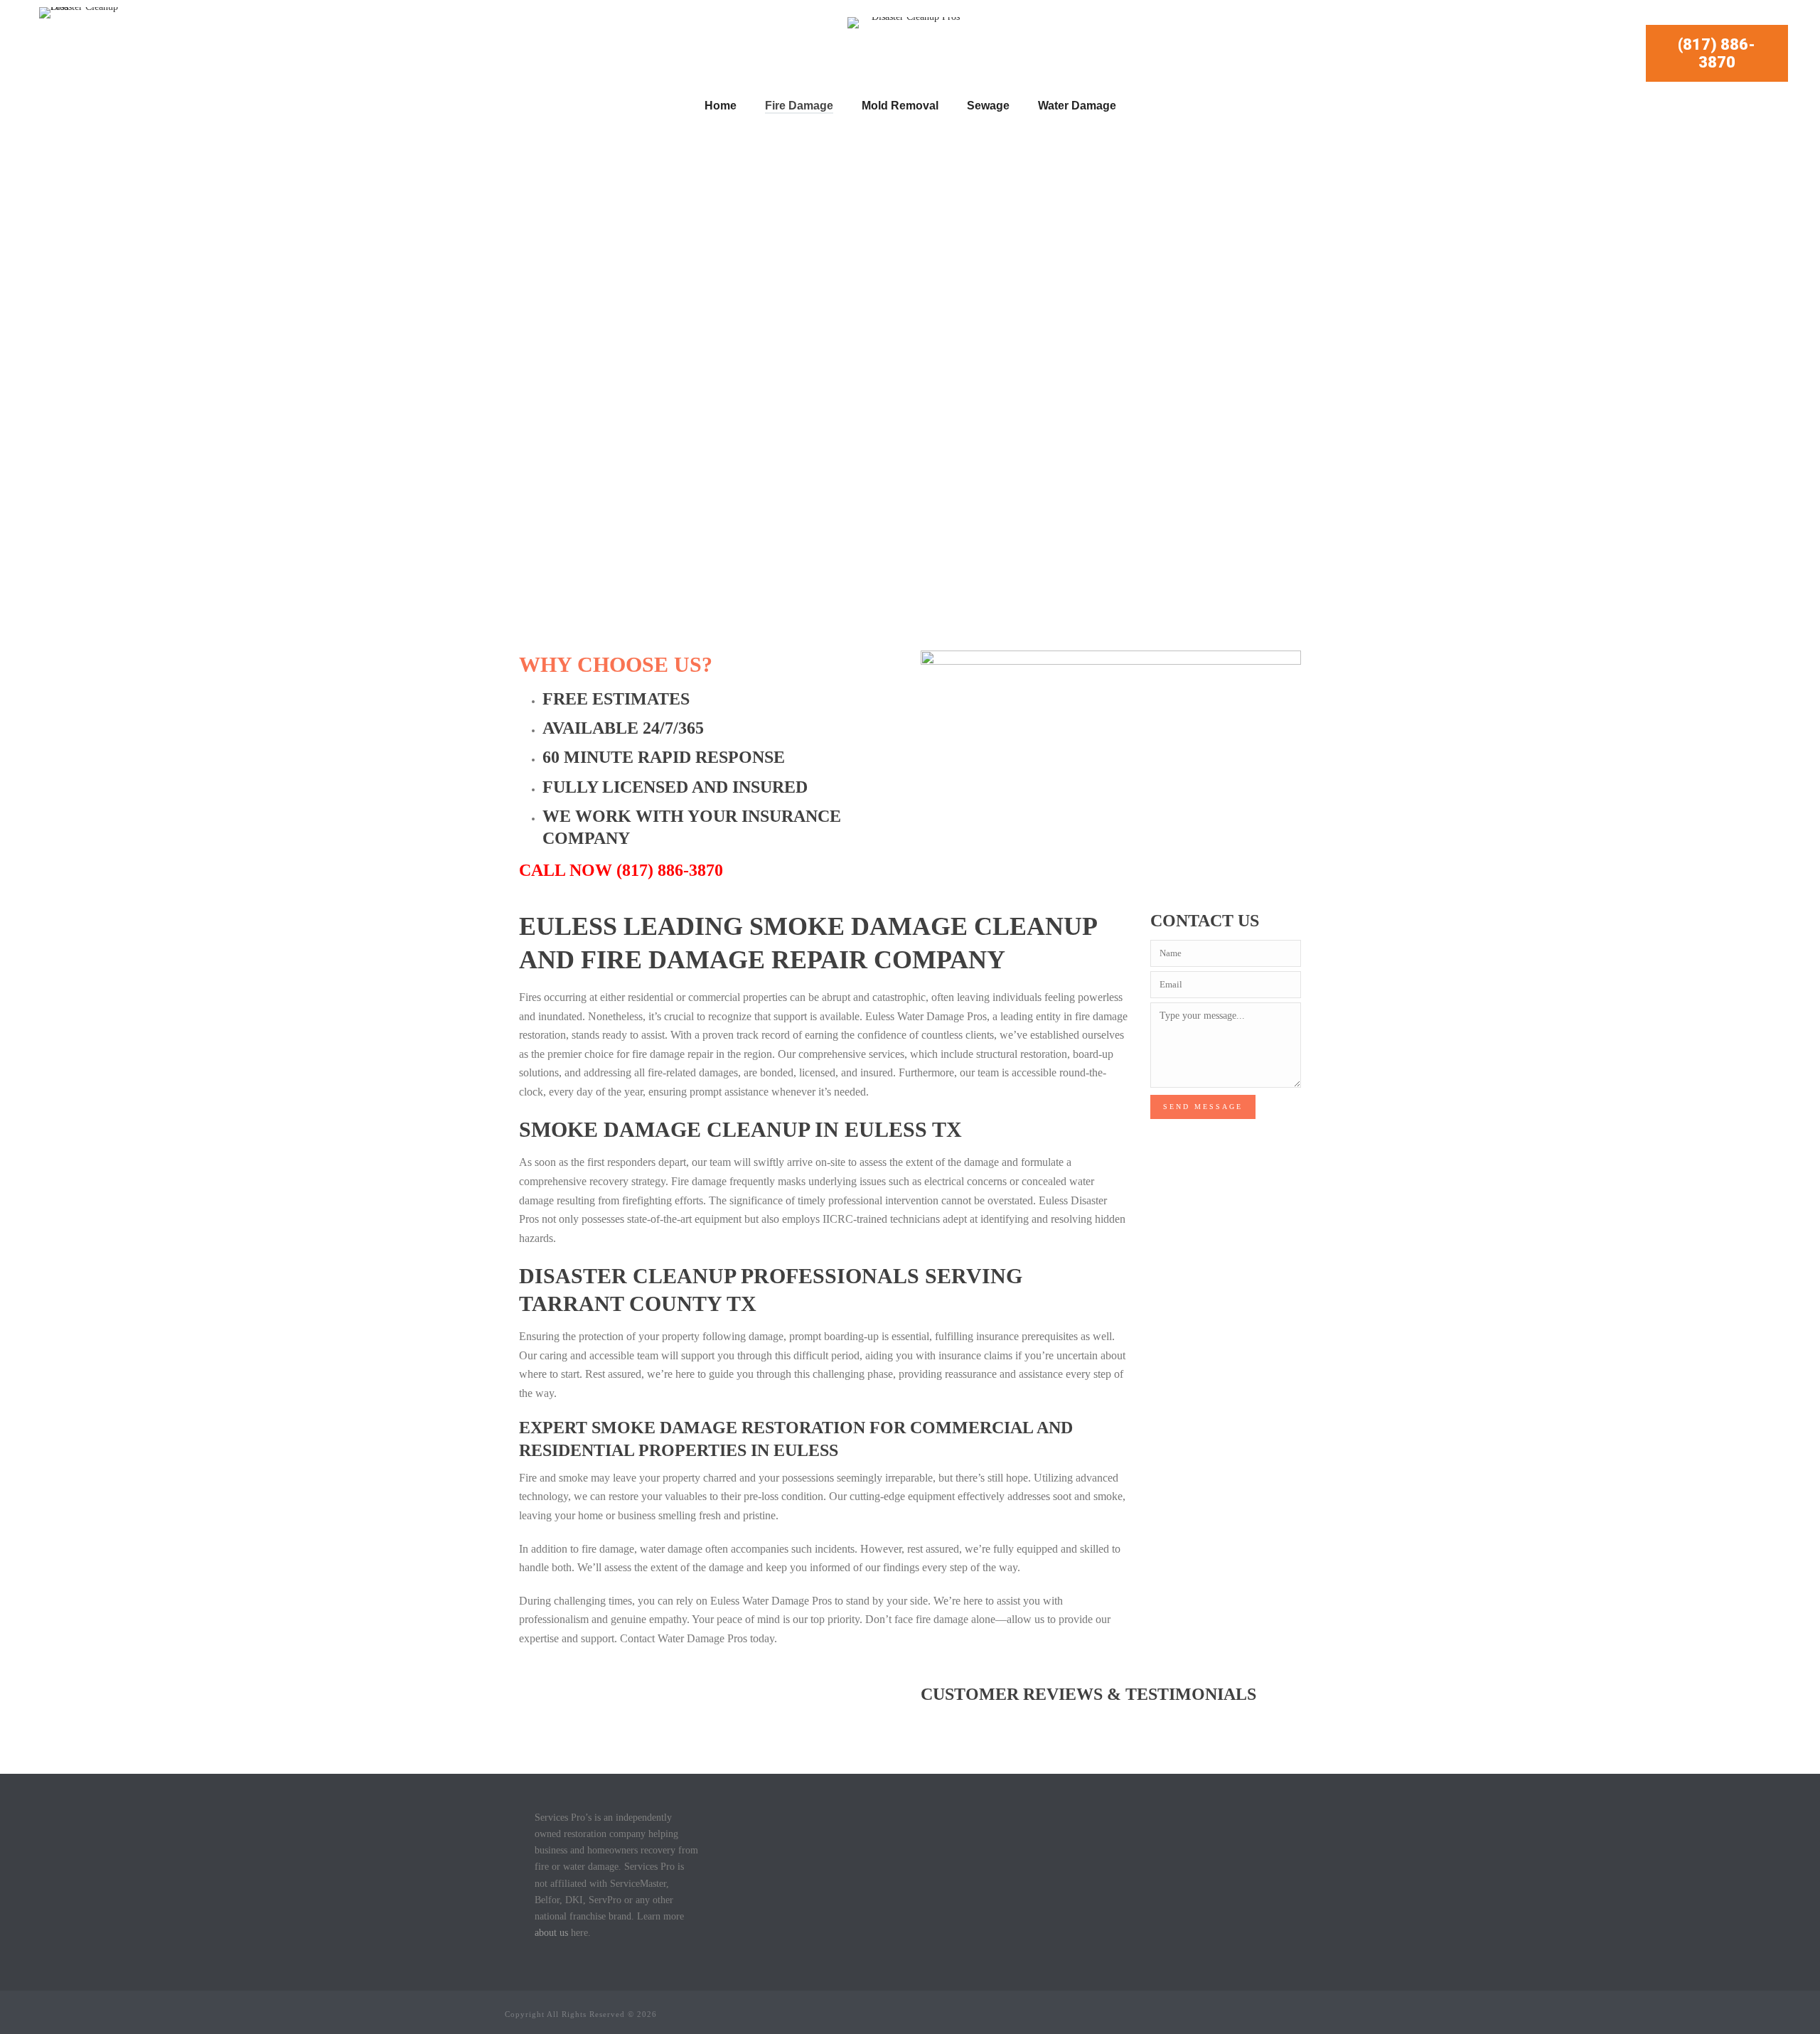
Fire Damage (799, 106)
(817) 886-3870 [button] (1717, 53)
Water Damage (1077, 106)
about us (551, 1933)
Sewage (988, 106)
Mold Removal (900, 106)
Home (721, 106)
